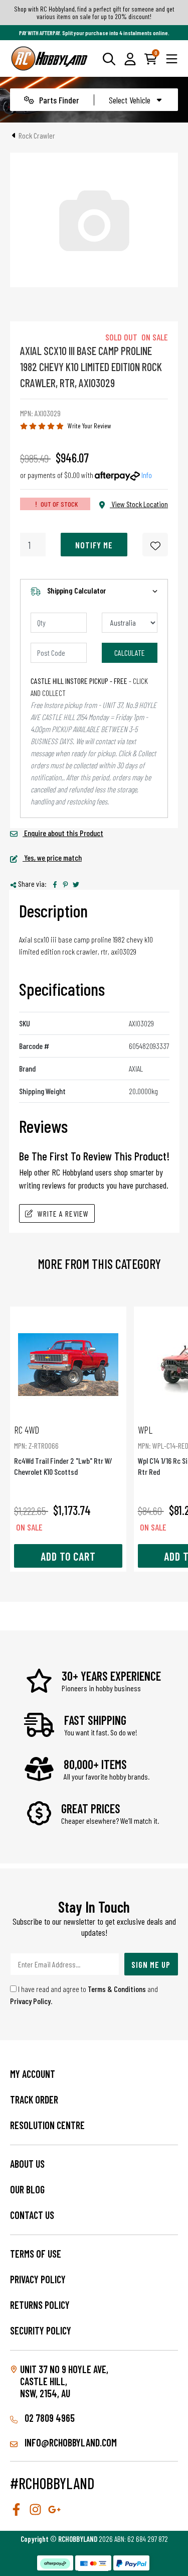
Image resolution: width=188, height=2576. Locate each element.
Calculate (130, 653)
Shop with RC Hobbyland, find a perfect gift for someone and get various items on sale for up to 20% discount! (94, 13)
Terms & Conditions (117, 1989)
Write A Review (63, 1213)
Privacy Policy (30, 2001)
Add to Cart (68, 1556)
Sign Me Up (151, 1964)
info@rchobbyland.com (70, 2442)
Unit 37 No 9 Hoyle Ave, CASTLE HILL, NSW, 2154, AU (64, 2381)
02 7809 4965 (49, 2418)
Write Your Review (89, 426)
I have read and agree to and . (84, 1995)
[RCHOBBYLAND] (50, 58)
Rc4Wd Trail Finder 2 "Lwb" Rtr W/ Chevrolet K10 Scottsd (63, 1450)
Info (147, 475)
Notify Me (94, 545)
